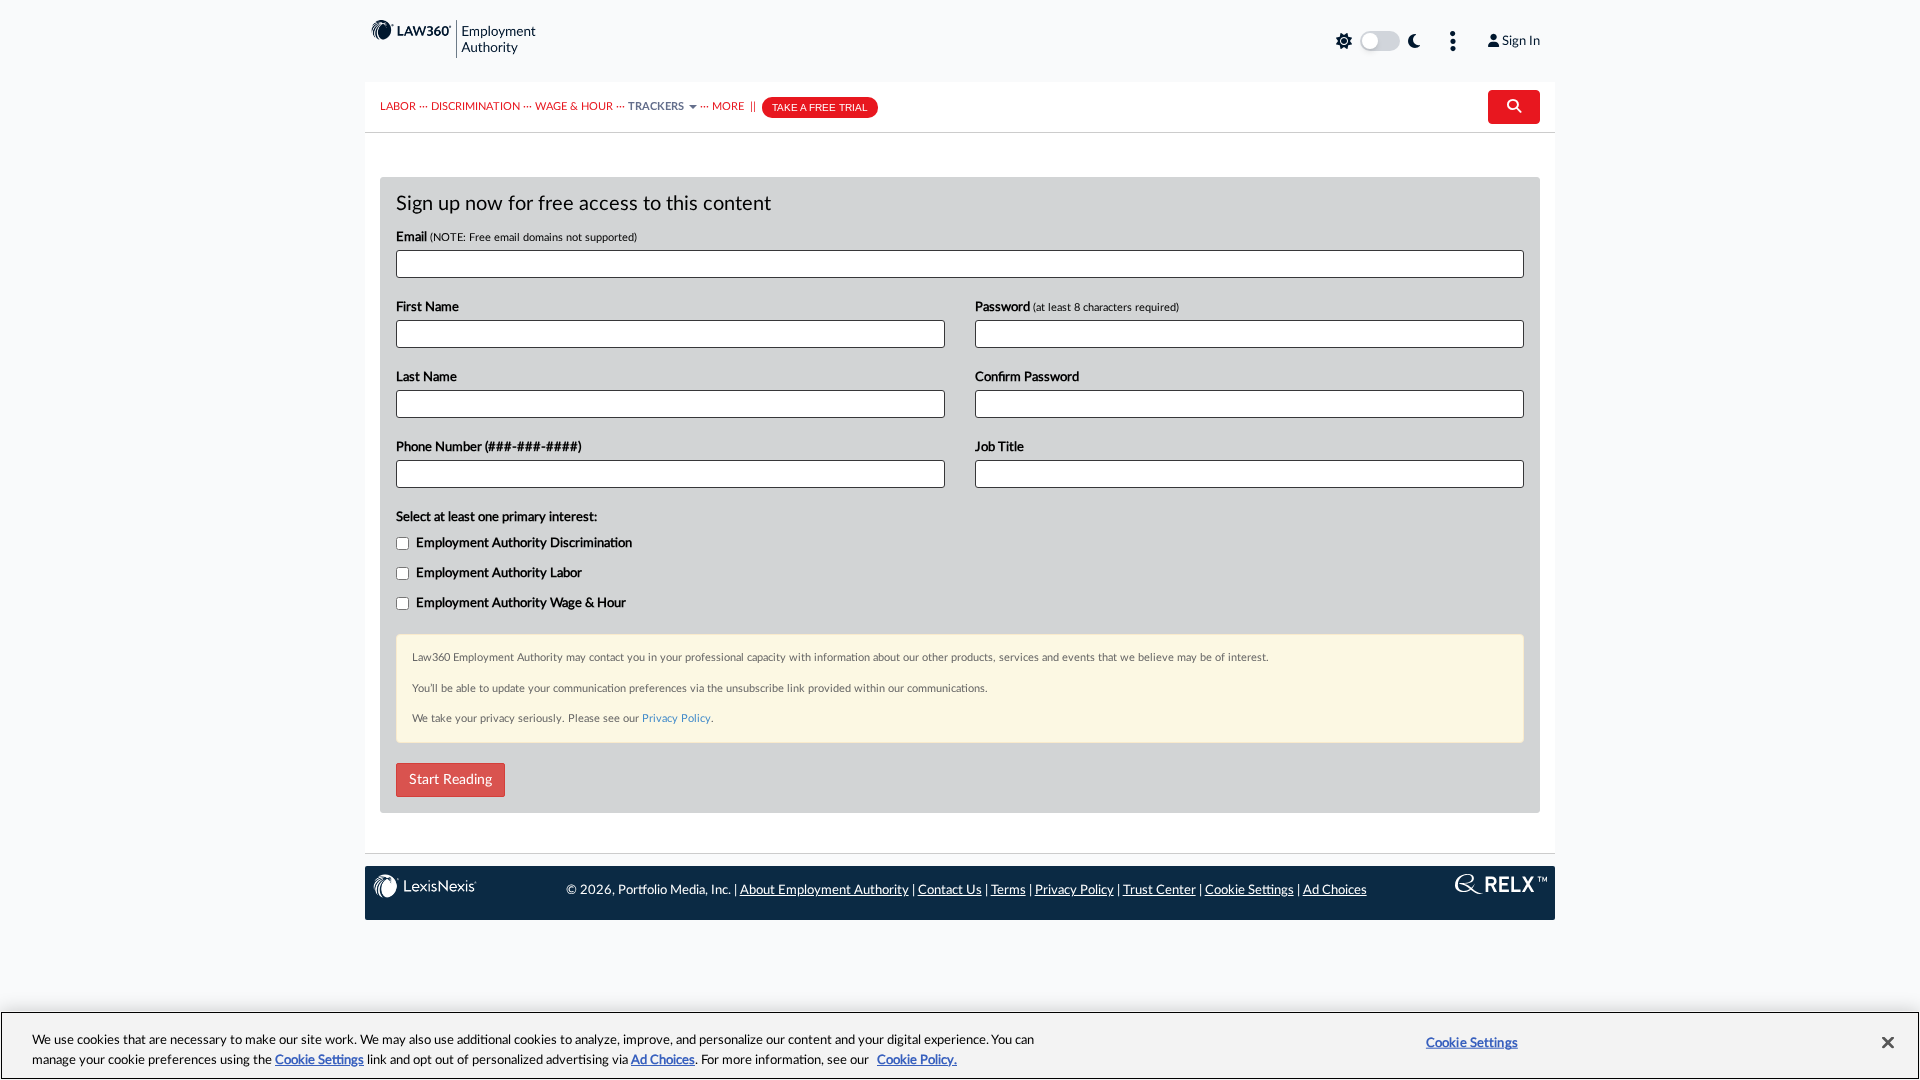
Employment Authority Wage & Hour (521, 603)
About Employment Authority (824, 890)
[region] (960, 1045)
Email (516, 237)
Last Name (426, 377)
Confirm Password (1027, 377)
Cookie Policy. (917, 1059)
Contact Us (950, 890)
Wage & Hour (574, 106)
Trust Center (1159, 890)
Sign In (1521, 41)
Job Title (999, 447)
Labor (398, 106)
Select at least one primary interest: (496, 517)
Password (1077, 307)
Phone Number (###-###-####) (488, 447)
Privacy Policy (676, 718)
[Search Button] (1514, 107)
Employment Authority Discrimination (524, 543)
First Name (427, 307)
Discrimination (475, 106)
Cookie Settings (1249, 890)
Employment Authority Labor (499, 573)
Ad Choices (1335, 890)
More (728, 106)
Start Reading (450, 780)
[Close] (1888, 1043)
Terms (1008, 890)
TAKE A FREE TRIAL (820, 107)
